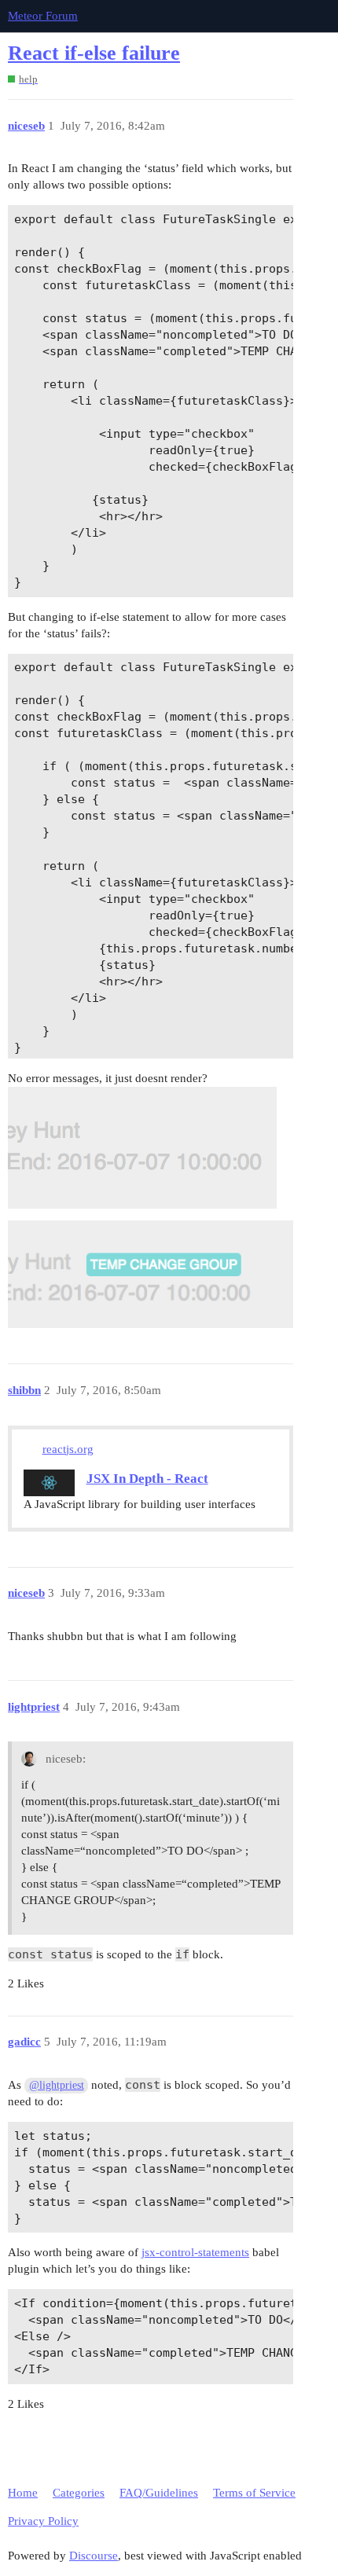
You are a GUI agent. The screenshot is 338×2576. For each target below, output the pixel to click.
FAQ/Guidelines (159, 2493)
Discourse (94, 2556)
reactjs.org (68, 1449)
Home (23, 2493)
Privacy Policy (43, 2521)
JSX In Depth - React (147, 1479)
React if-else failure (94, 53)
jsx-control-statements (195, 2252)
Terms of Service (254, 2493)
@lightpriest (57, 2085)
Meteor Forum (43, 16)
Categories (79, 2493)
